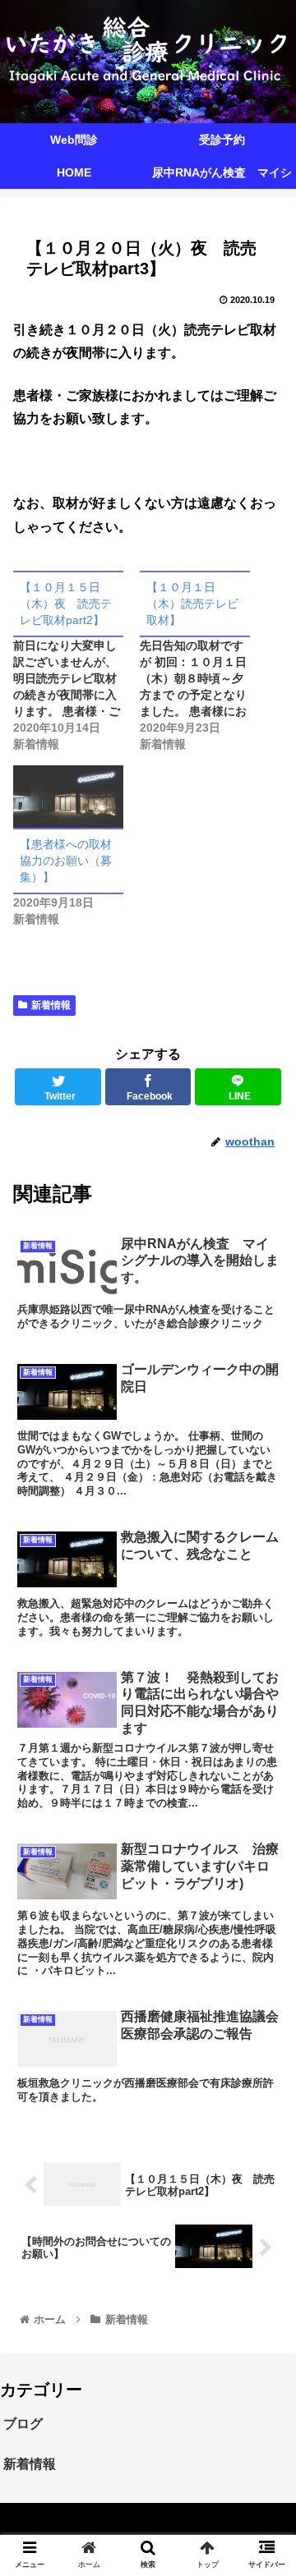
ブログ (23, 2424)
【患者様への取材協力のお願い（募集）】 (66, 861)
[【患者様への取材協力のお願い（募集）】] (68, 797)
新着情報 (51, 1005)
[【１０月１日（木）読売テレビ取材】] (203, 661)
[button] (264, 1795)
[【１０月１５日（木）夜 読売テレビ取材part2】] (76, 661)
